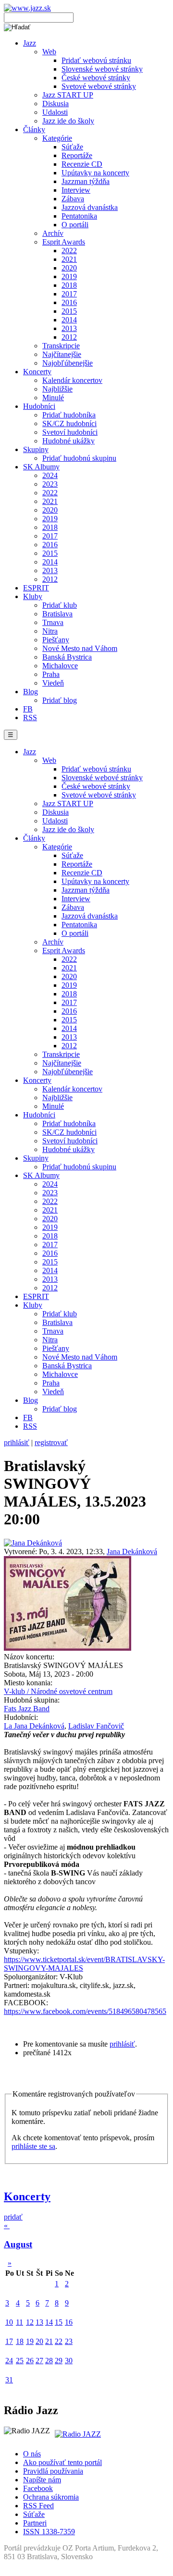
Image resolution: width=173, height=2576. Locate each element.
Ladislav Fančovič (96, 1726)
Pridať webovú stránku (96, 60)
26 (30, 2361)
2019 (69, 276)
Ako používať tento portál (62, 2462)
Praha (51, 674)
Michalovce (60, 666)
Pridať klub (60, 605)
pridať (13, 2217)
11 (19, 2322)
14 (49, 2322)
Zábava (73, 199)
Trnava (53, 622)
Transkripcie (61, 346)
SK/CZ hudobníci (69, 423)
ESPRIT (36, 588)
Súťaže (72, 147)
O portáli (75, 225)
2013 (69, 328)
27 (39, 2361)
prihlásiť (17, 1442)
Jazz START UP (68, 95)
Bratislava (57, 614)
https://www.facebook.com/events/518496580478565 (85, 2011)
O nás (32, 2454)
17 (9, 2341)
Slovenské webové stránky (102, 69)
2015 (69, 311)
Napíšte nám (42, 2480)
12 (30, 2322)
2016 (69, 302)
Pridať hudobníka (69, 415)
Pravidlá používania (53, 2471)
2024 (50, 475)
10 (9, 2322)
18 (20, 2341)
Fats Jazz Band (27, 1709)
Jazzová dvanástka (90, 207)
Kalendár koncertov (72, 380)
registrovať (51, 1442)
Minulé (53, 398)
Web (49, 52)
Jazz (30, 43)
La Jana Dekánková (34, 1726)
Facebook (38, 2488)
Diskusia (56, 104)
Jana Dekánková (132, 1552)
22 (59, 2341)
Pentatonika (79, 216)
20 (39, 2341)
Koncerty (37, 372)
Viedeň (53, 683)
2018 (69, 285)
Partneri (35, 2523)
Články (34, 129)
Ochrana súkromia (51, 2497)
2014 (69, 320)
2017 (69, 294)
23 (69, 2341)
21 (49, 2341)
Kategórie (57, 138)
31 (9, 2380)
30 (69, 2361)
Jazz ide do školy (68, 121)
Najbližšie (57, 389)
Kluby (33, 596)
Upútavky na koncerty (95, 173)
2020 (69, 268)
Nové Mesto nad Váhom (80, 648)
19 (30, 2341)
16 (69, 2322)
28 (49, 2361)
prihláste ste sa (33, 2146)
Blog (31, 692)
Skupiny (36, 449)
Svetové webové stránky (99, 86)
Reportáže (77, 155)
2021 (69, 259)
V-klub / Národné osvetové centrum (58, 1691)
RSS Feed (38, 2506)
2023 (50, 484)
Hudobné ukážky (68, 441)
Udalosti (55, 112)
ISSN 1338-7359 (49, 2532)
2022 (69, 251)
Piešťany (56, 640)
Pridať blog (60, 700)
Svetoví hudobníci (70, 432)
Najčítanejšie (62, 354)
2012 (69, 337)
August (18, 2244)
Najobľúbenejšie (68, 363)
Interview (76, 190)
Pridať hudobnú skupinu (79, 458)
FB (28, 709)
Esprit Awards (64, 242)
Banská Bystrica (67, 657)
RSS (30, 718)
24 (9, 2361)
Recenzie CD (82, 164)
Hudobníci (39, 406)
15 (59, 2322)
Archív (53, 233)
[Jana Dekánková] (33, 1543)
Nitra (50, 631)
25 (20, 2361)
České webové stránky (96, 78)
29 (59, 2361)
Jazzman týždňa (86, 181)
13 (39, 2322)
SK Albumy (41, 467)
